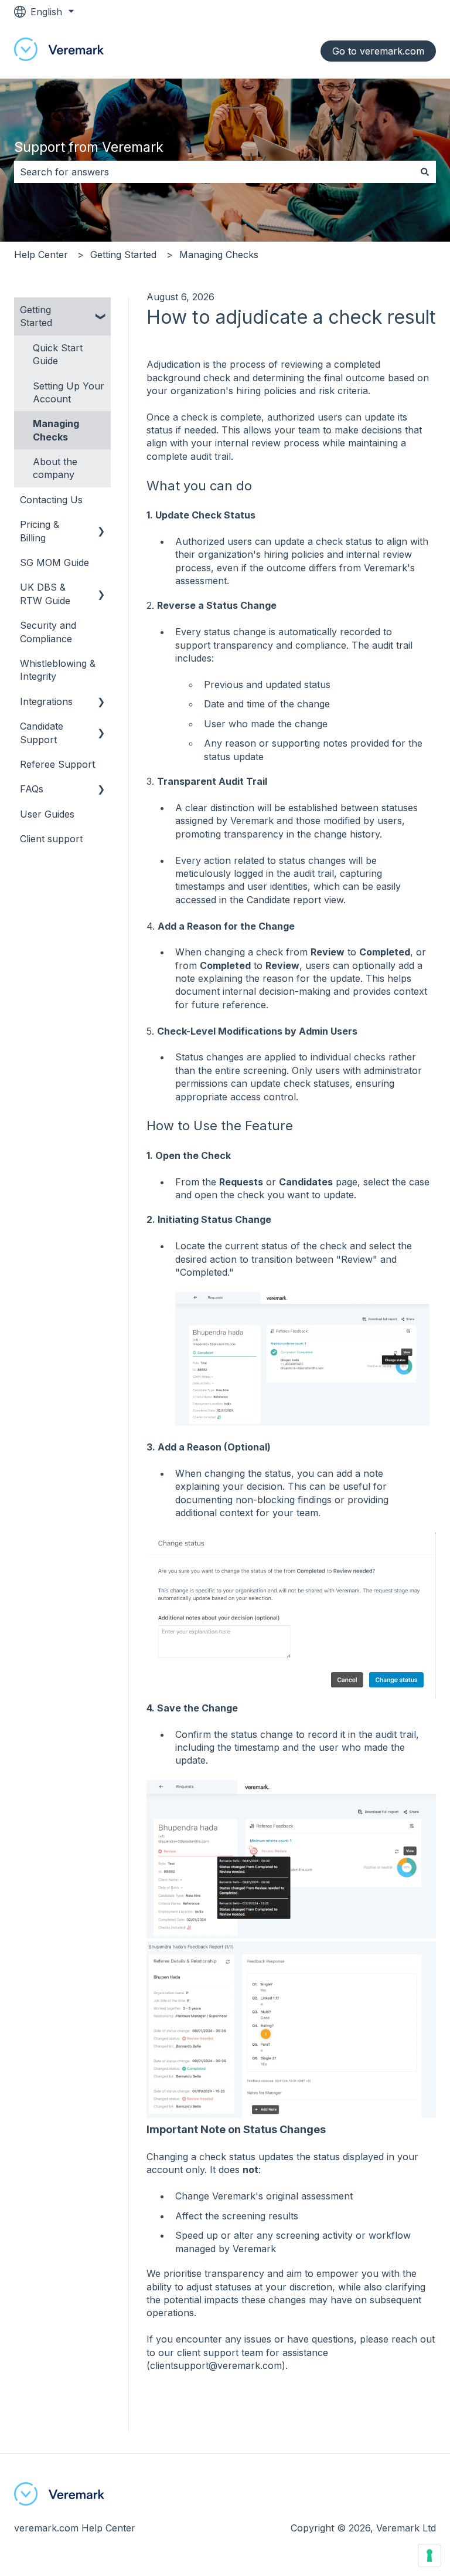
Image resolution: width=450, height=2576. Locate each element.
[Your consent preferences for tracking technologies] (429, 2555)
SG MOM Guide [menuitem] (54, 562)
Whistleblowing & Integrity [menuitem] (58, 670)
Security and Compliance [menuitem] (48, 632)
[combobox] (214, 172)
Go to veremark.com (378, 51)
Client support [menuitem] (51, 839)
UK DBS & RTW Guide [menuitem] (45, 594)
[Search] (425, 172)
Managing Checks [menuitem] (56, 430)
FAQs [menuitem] (32, 789)
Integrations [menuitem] (46, 701)
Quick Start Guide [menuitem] (58, 354)
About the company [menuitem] (55, 468)
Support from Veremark (89, 147)
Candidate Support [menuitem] (42, 733)
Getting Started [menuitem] (36, 316)
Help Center (41, 255)
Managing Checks (219, 255)
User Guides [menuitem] (47, 814)
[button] (101, 311)
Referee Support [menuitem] (57, 764)
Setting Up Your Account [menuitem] (69, 392)
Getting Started (123, 255)
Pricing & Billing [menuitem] (40, 531)
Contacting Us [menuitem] (51, 500)
